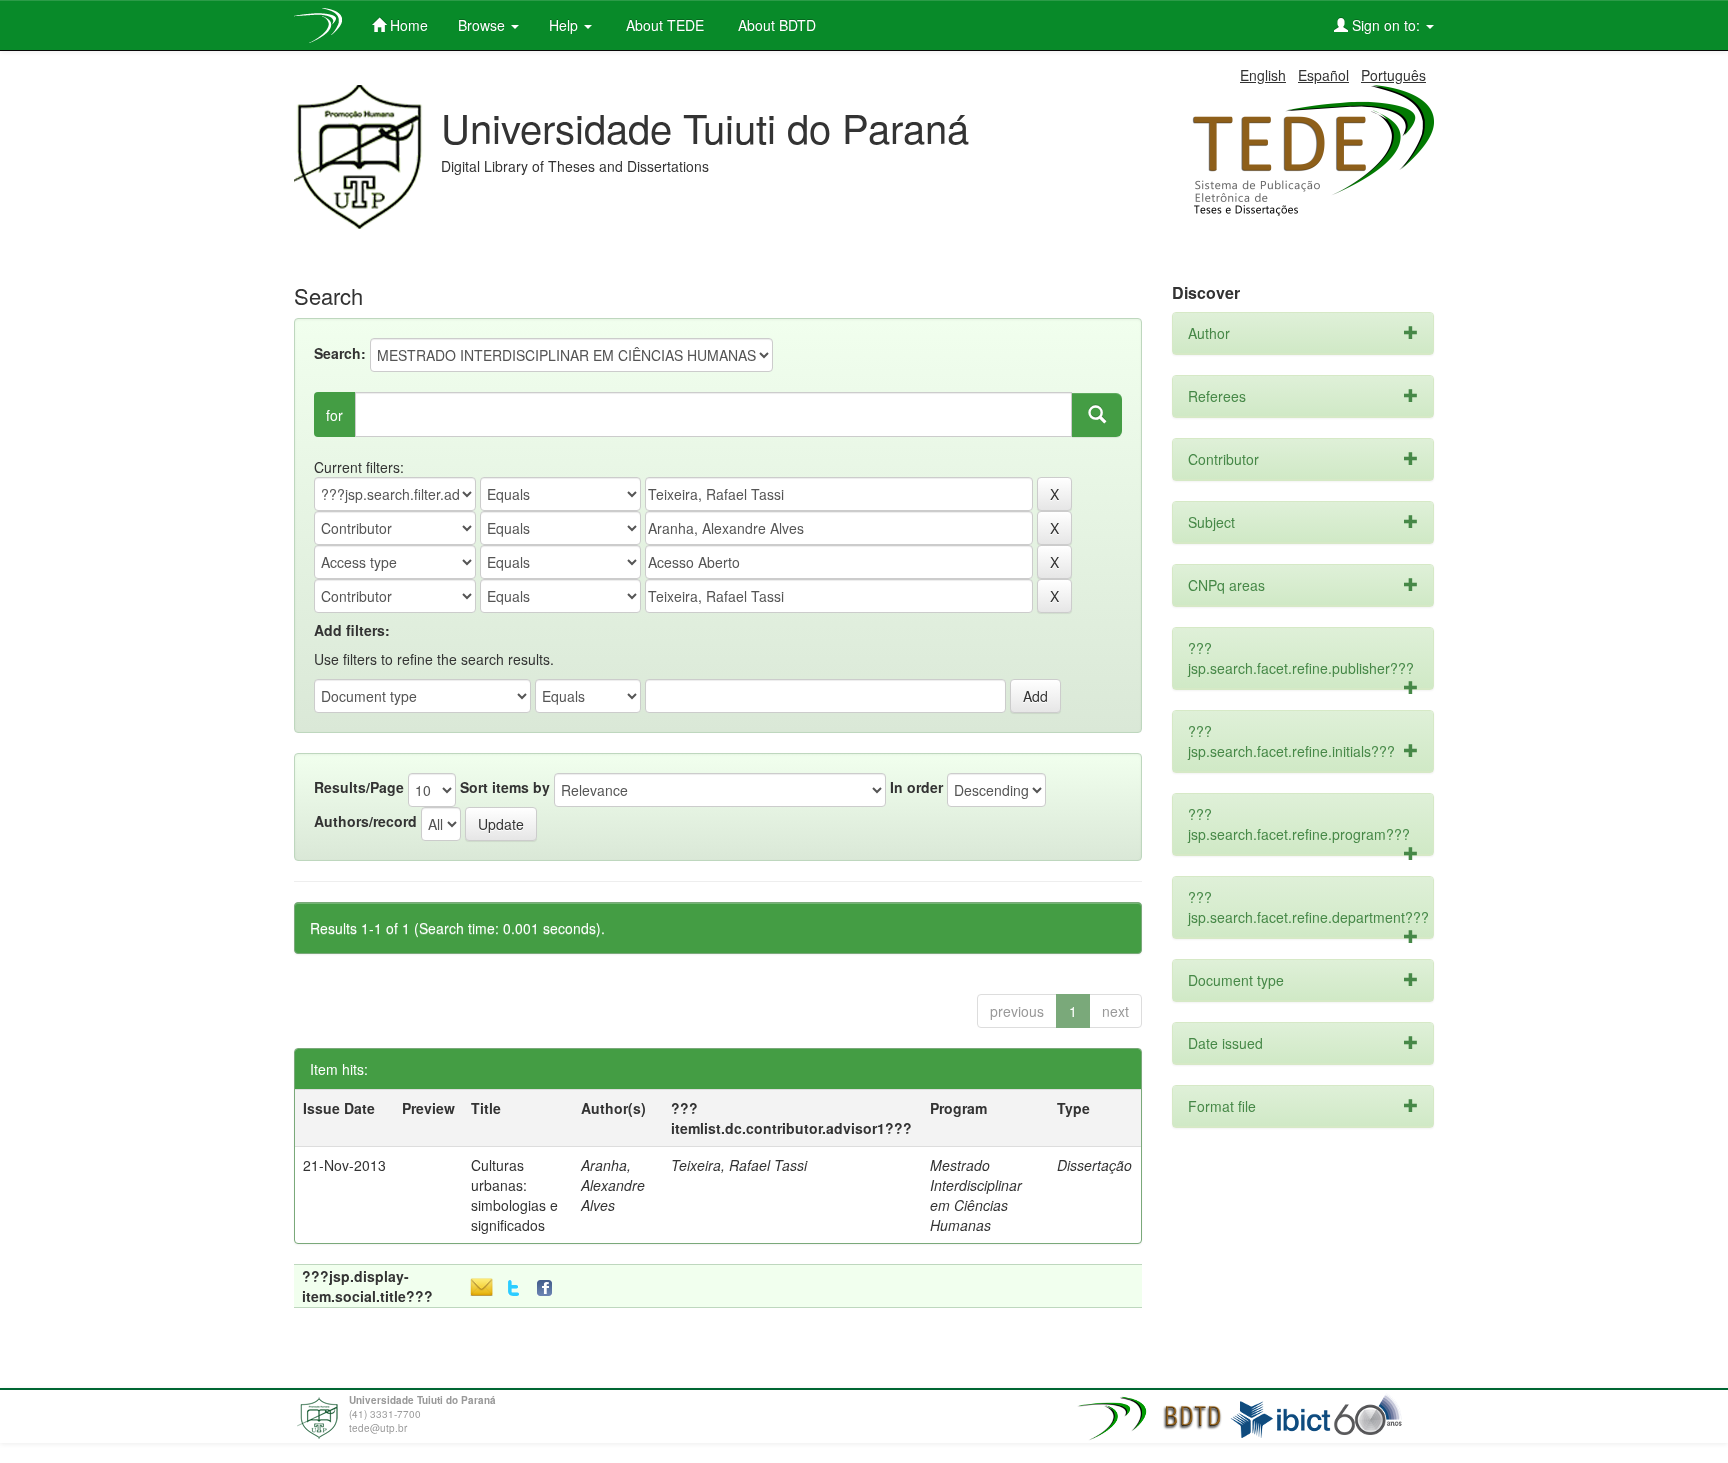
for (334, 415)
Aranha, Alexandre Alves (613, 1185)
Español (1323, 75)
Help (565, 25)
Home (407, 25)
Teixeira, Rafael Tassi (739, 1165)
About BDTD (775, 25)
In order (916, 787)
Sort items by (505, 787)
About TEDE (663, 25)
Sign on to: (1386, 25)
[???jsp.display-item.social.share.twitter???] (513, 1288)
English (1263, 75)
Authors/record (365, 821)
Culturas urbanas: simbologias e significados (514, 1195)
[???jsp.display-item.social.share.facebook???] (549, 1288)
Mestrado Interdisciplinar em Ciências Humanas (976, 1195)
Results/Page (359, 787)
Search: (340, 353)
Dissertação (1094, 1165)
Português (1393, 75)
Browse (483, 25)
